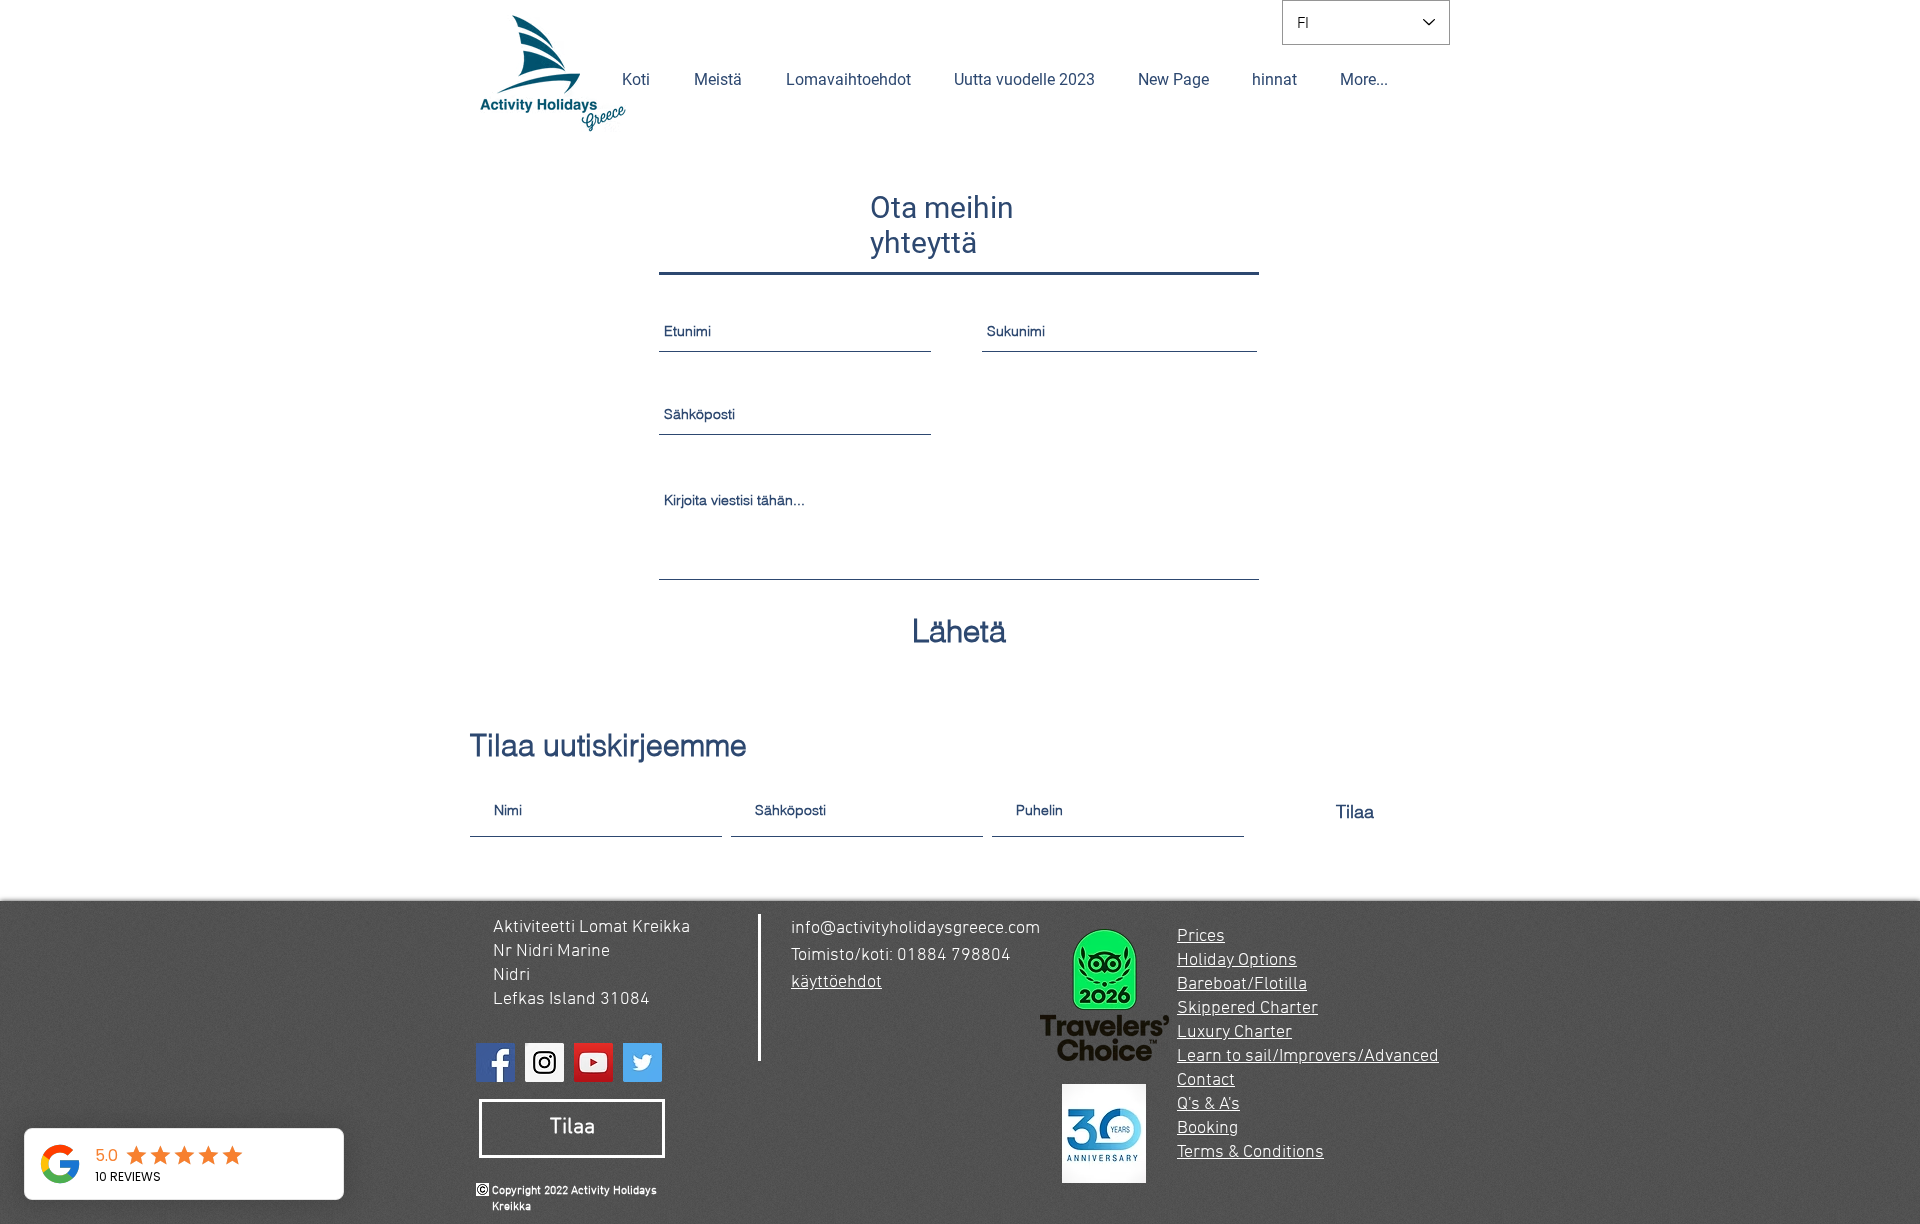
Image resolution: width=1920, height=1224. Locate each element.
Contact (1206, 1080)
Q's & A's (1208, 1104)
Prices (1201, 936)
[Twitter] (642, 1062)
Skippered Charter (1247, 1008)
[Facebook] (495, 1062)
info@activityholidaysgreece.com (915, 928)
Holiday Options (1237, 960)
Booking (1207, 1128)
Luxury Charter (1234, 1032)
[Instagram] (544, 1062)
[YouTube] (593, 1062)
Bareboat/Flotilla (1242, 984)
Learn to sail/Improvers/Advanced (1308, 1056)
